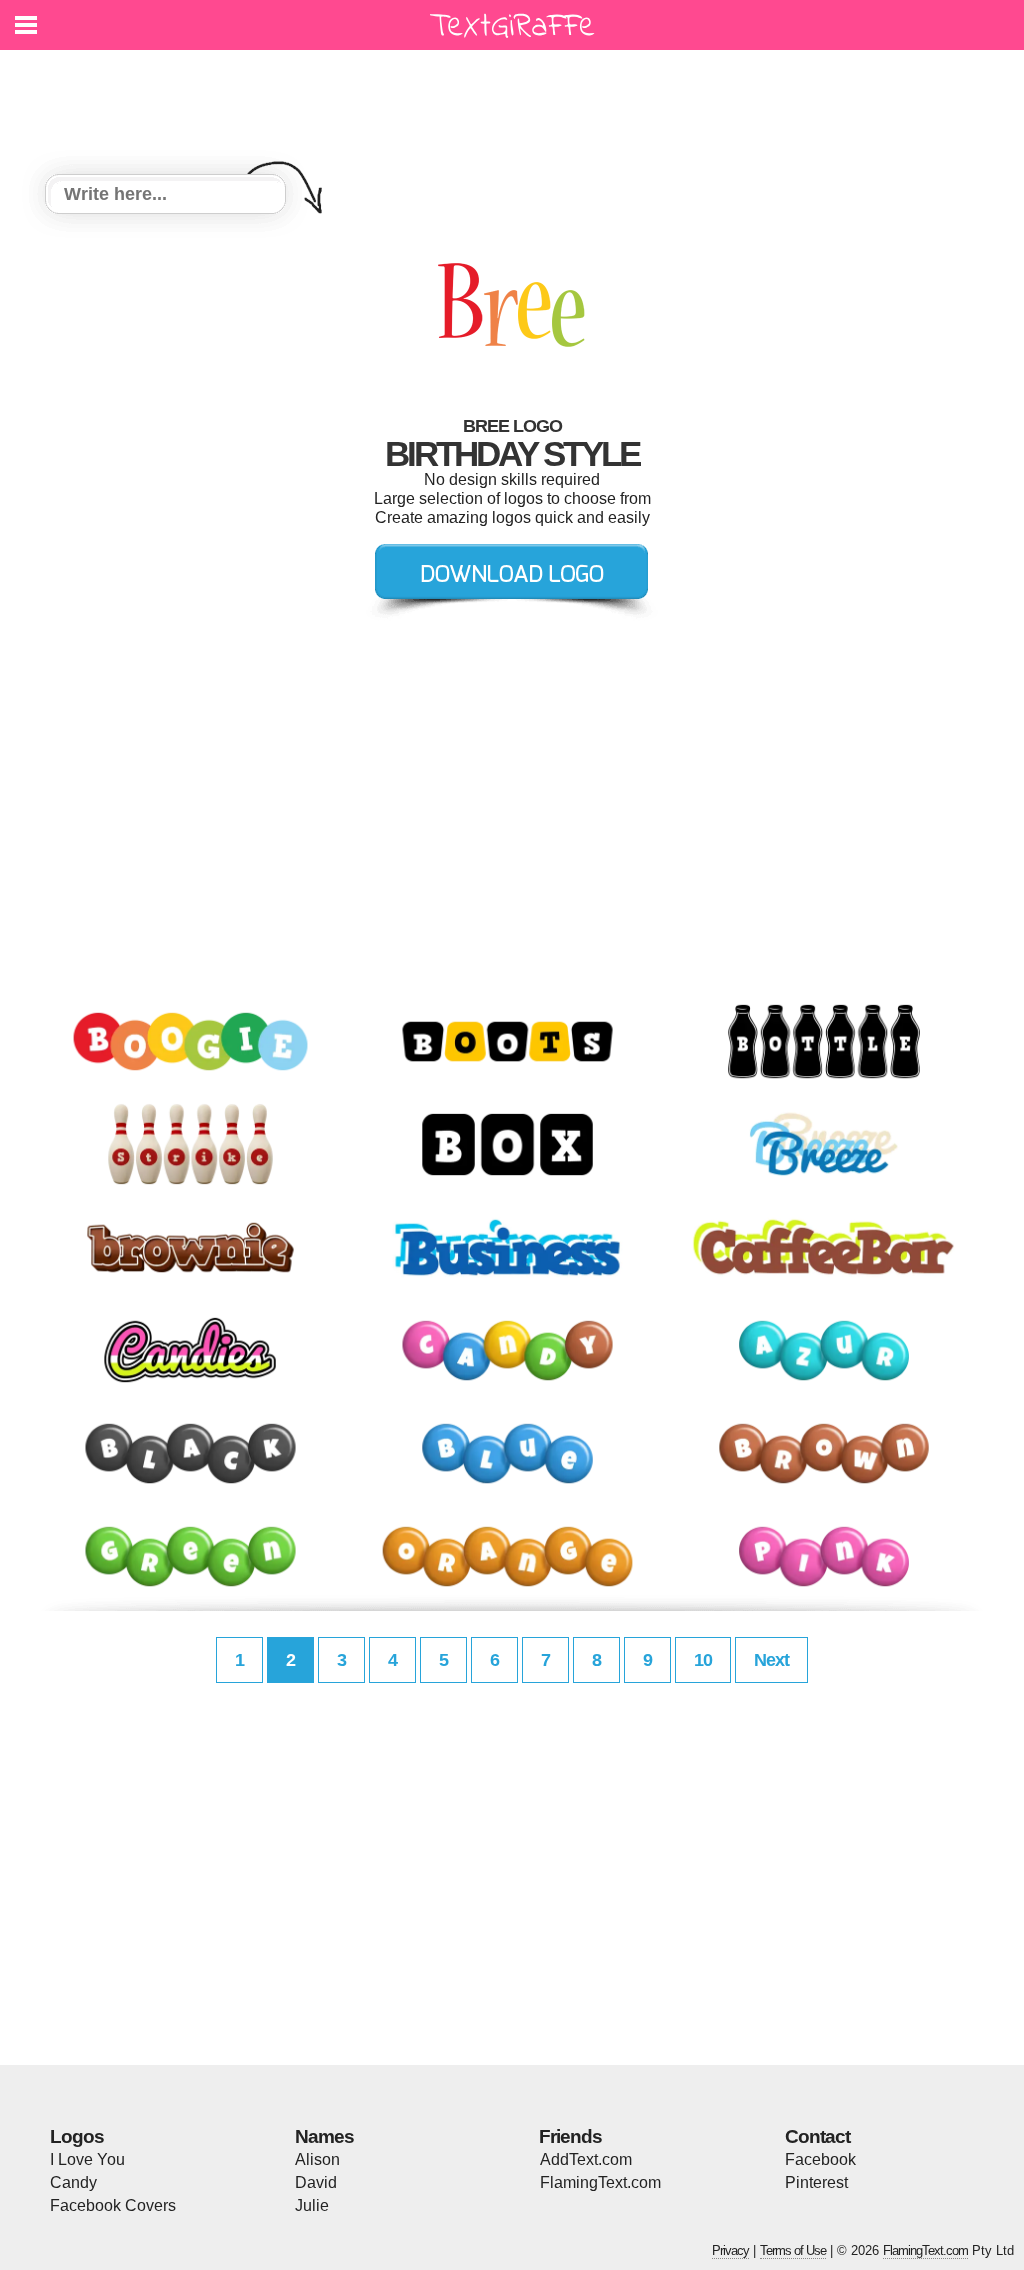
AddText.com (586, 2159)
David (316, 2182)
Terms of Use (793, 2250)
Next (771, 1660)
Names (324, 2136)
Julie (312, 2205)
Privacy (730, 2250)
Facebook (820, 2159)
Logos (77, 2136)
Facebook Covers (113, 2205)
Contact (817, 2136)
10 (703, 1660)
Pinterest (816, 2182)
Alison (317, 2159)
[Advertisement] (517, 100)
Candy (73, 2182)
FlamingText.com (600, 2182)
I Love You (87, 2159)
